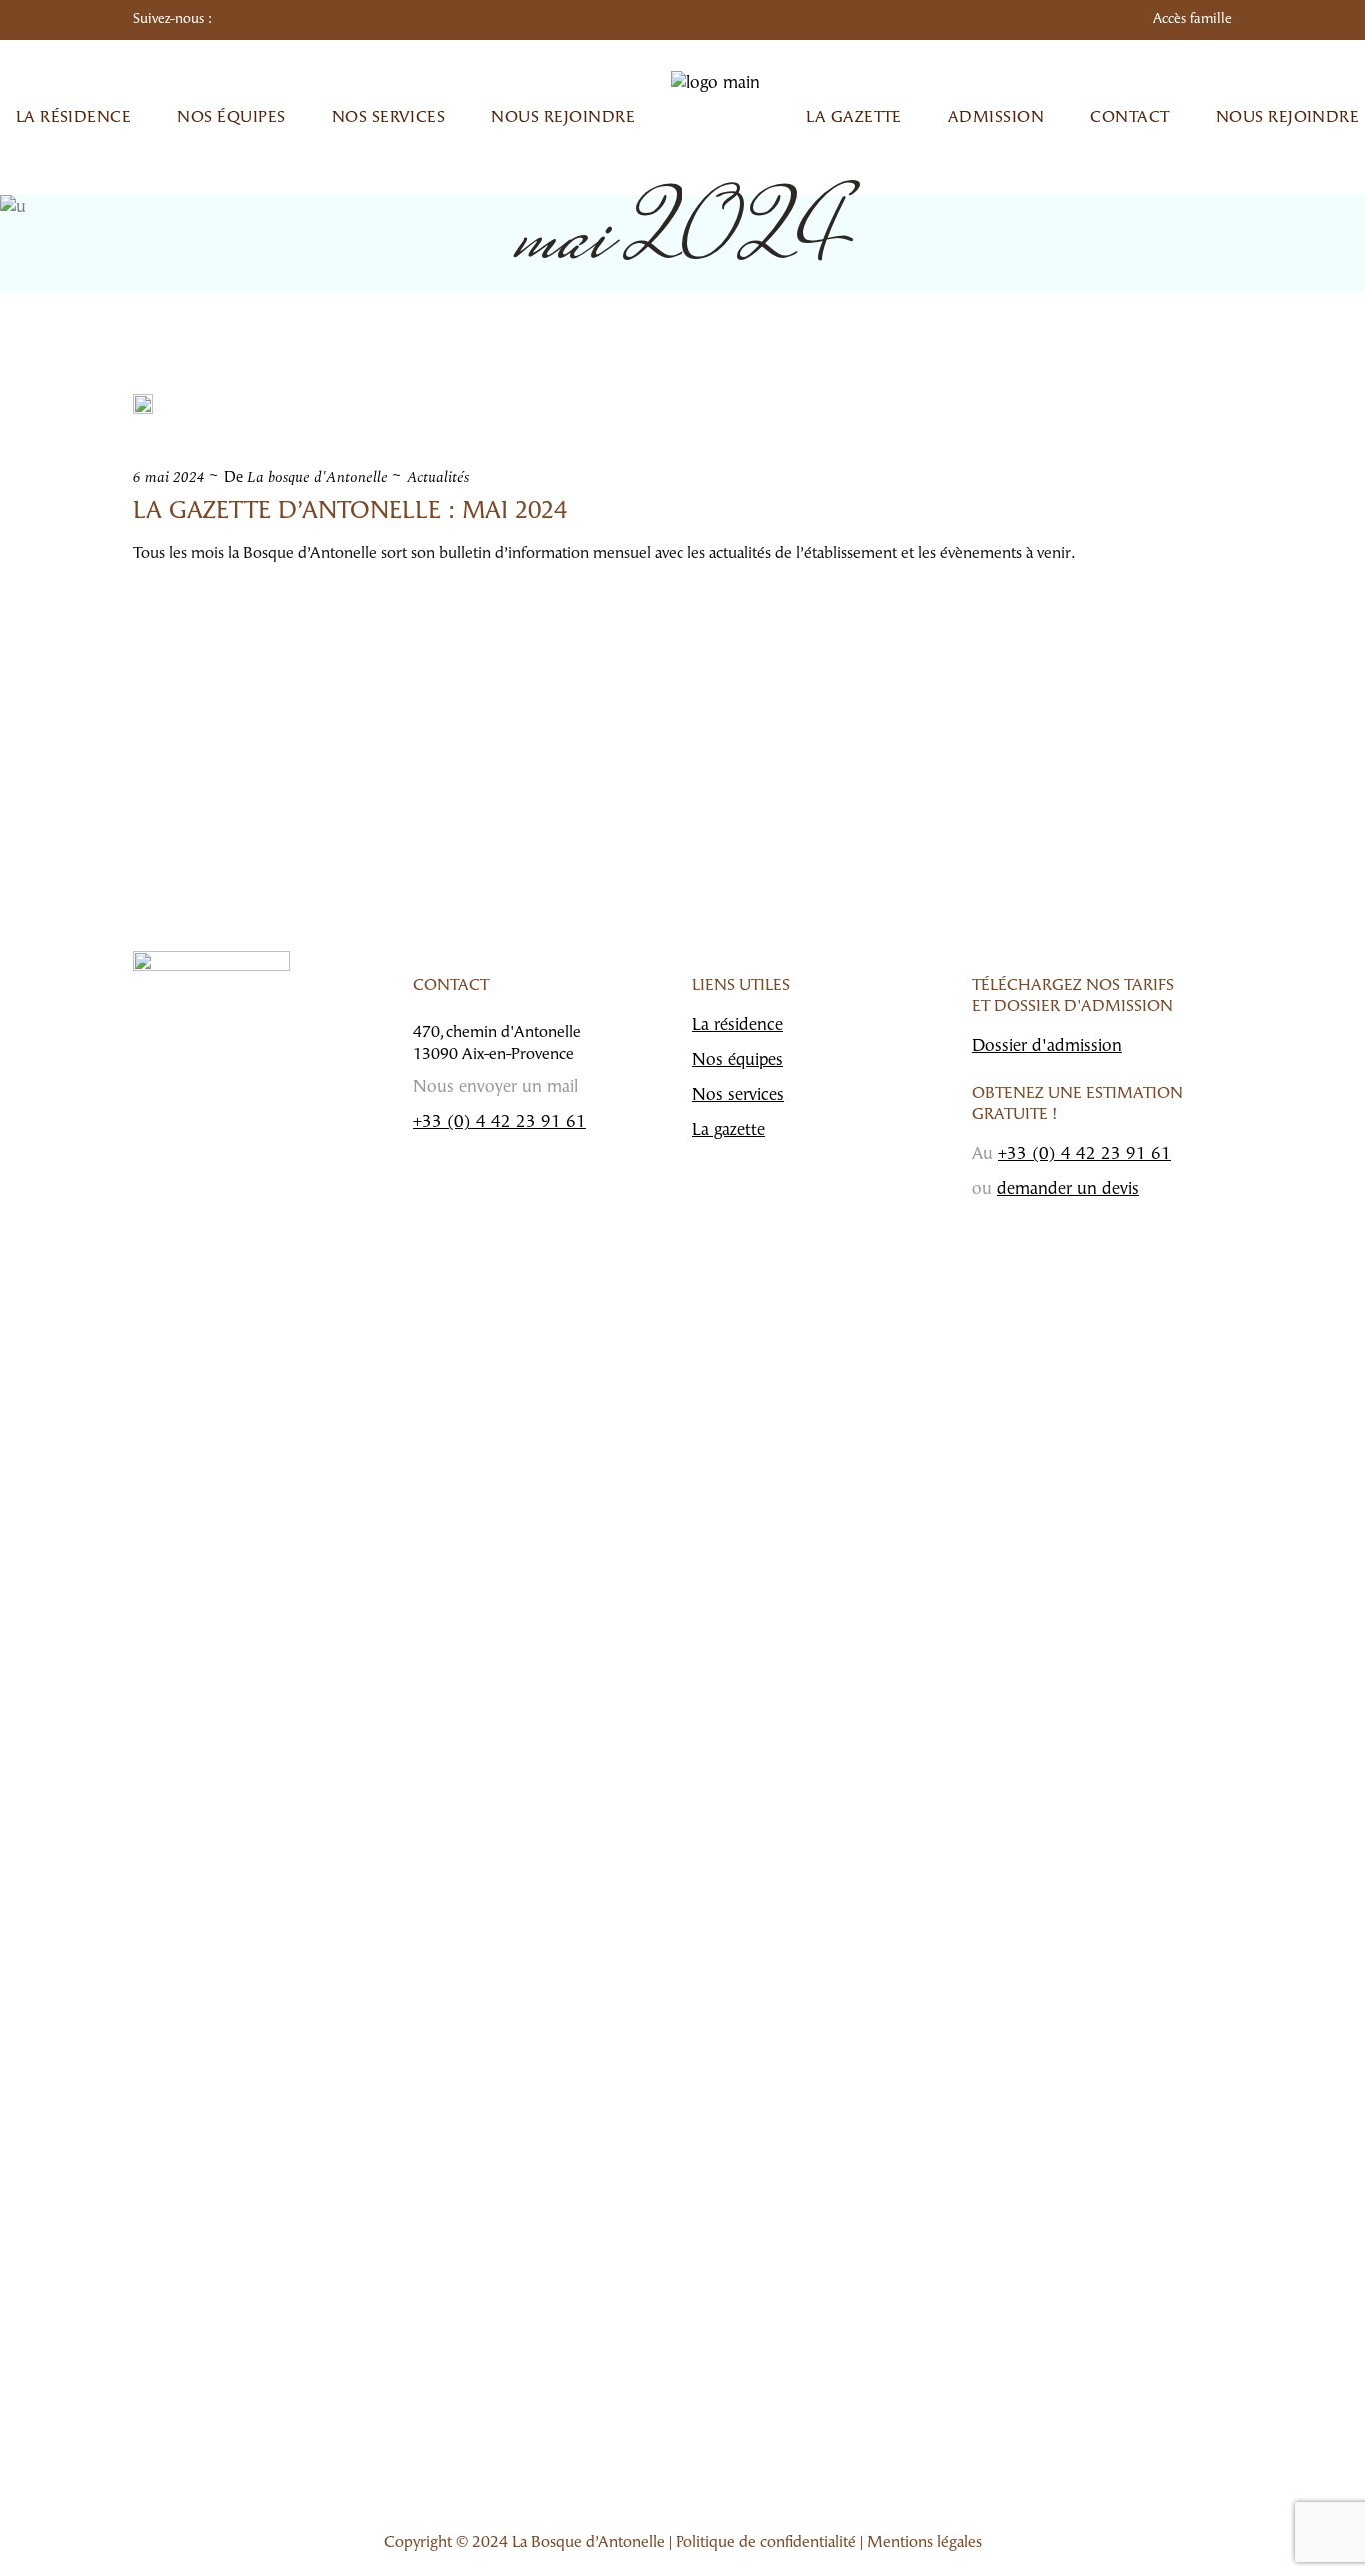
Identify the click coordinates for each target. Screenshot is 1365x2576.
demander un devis (1068, 1189)
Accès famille (1193, 19)
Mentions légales (925, 2543)
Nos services (738, 1095)
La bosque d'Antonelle (317, 477)
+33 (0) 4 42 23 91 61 (499, 1122)
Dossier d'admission (1047, 1046)
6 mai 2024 (169, 477)
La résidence (738, 1025)
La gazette (729, 1130)
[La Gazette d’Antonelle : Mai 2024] (143, 404)
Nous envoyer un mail (495, 1087)
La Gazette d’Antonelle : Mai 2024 (350, 512)
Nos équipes (738, 1060)
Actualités (438, 477)
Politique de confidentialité (766, 2543)
